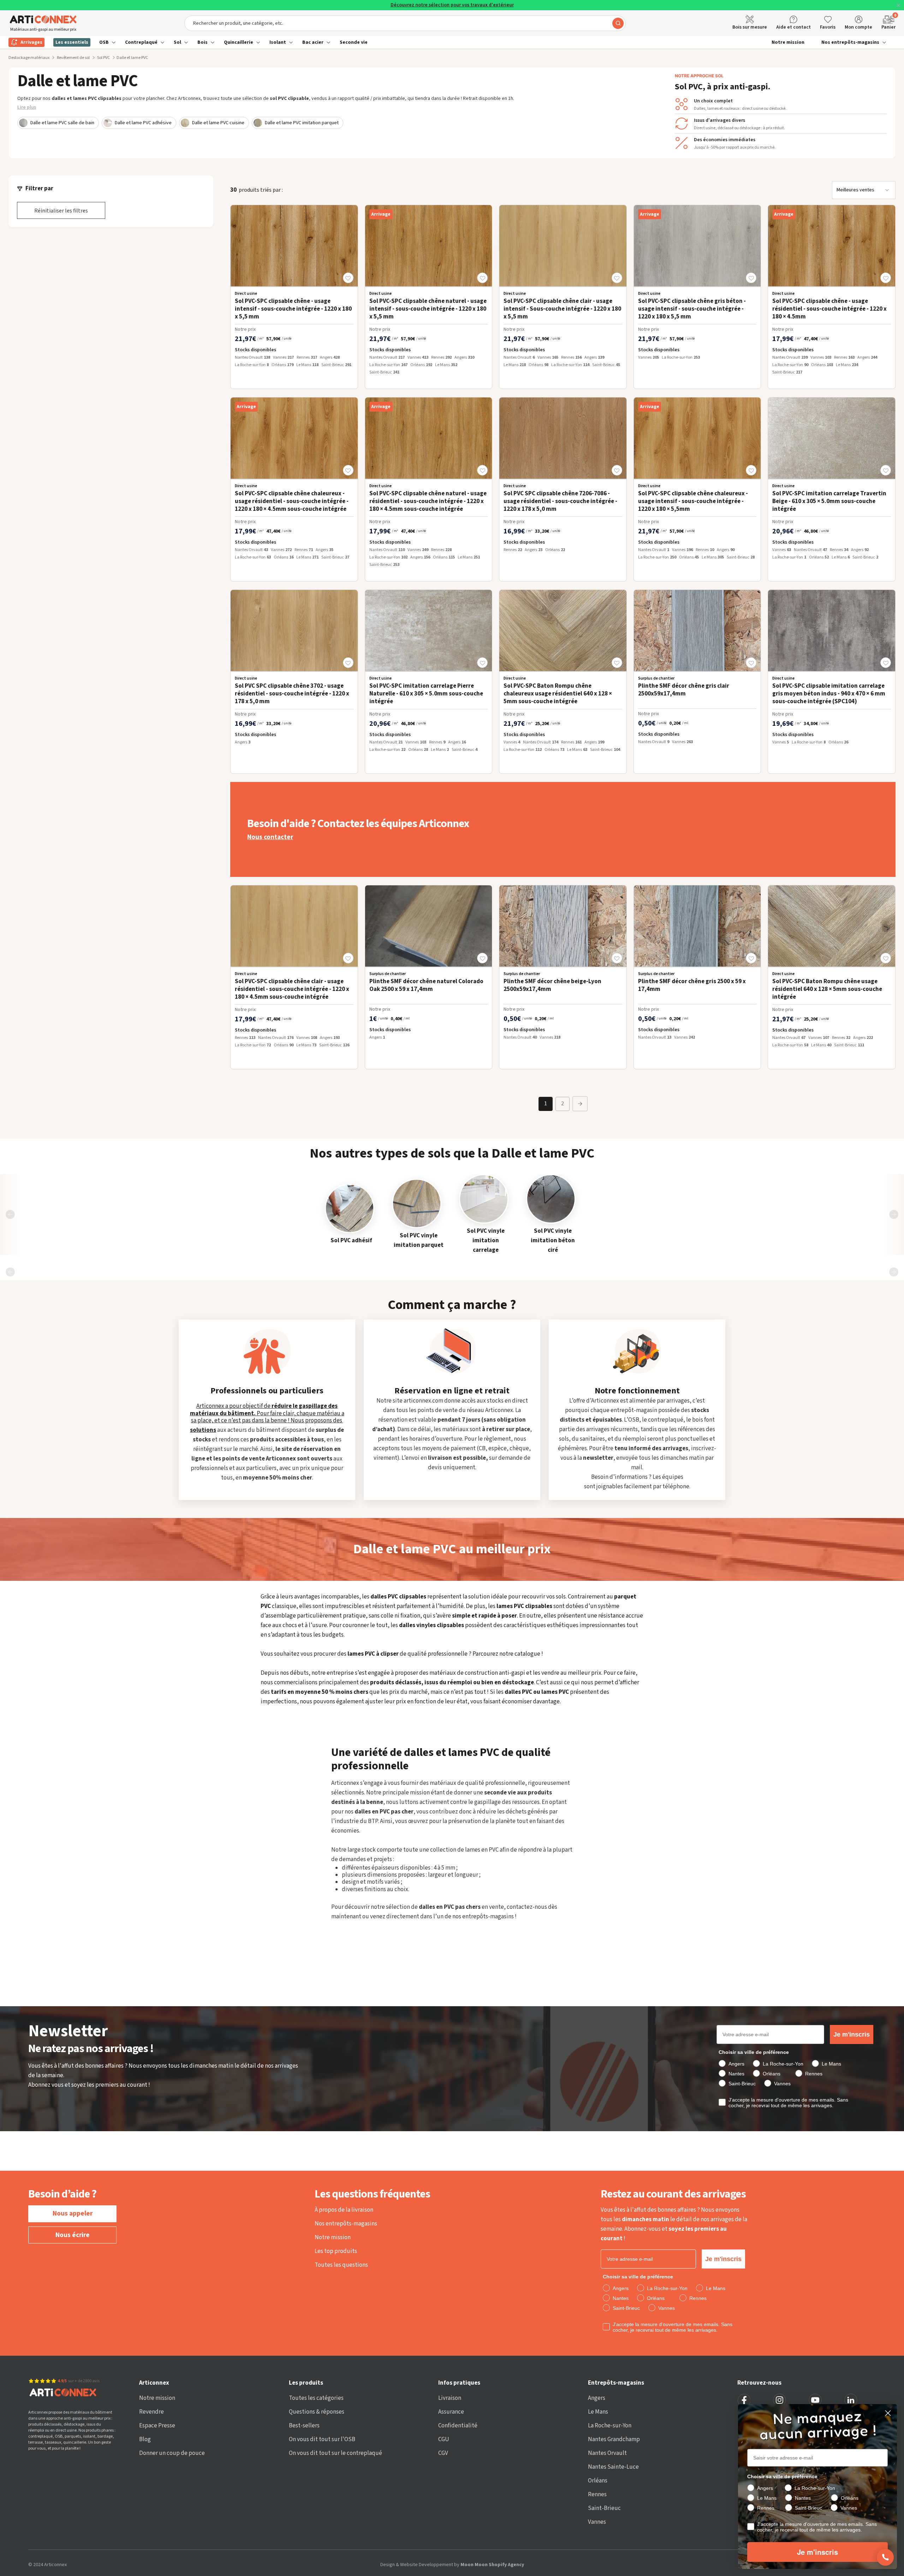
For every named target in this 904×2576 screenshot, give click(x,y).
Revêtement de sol (73, 58)
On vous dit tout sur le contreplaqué (335, 2453)
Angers (597, 2398)
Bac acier (313, 42)
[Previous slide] (10, 1214)
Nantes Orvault (607, 2453)
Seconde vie (354, 42)
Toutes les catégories (316, 2398)
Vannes (597, 2522)
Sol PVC (103, 58)
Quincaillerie (239, 42)
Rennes (597, 2494)
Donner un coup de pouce (172, 2453)
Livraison (450, 2398)
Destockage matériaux (29, 58)
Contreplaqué (141, 42)
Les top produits (336, 2251)
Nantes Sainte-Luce (613, 2467)
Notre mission (788, 42)
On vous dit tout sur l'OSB (322, 2439)
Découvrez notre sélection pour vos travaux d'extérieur (452, 5)
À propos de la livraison (344, 2210)
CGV (443, 2453)
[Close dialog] (888, 2413)
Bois (203, 42)
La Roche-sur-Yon (610, 2426)
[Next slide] (894, 1214)
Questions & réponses (317, 2412)
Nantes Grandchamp (614, 2439)
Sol (177, 42)
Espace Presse (157, 2426)
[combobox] (405, 23)
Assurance (451, 2412)
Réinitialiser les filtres (61, 211)
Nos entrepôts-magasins (850, 42)
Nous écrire (73, 2235)
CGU (444, 2439)
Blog (145, 2439)
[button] (348, 278)
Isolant (278, 42)
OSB (104, 42)
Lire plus (27, 107)
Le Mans (598, 2412)
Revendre (151, 2412)
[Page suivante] (580, 1104)
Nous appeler (73, 2214)
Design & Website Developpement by (452, 2565)
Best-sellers (304, 2426)
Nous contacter (270, 837)
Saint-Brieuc (604, 2508)
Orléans (598, 2481)
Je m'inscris (852, 2034)
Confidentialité (458, 2426)
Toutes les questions (341, 2265)
